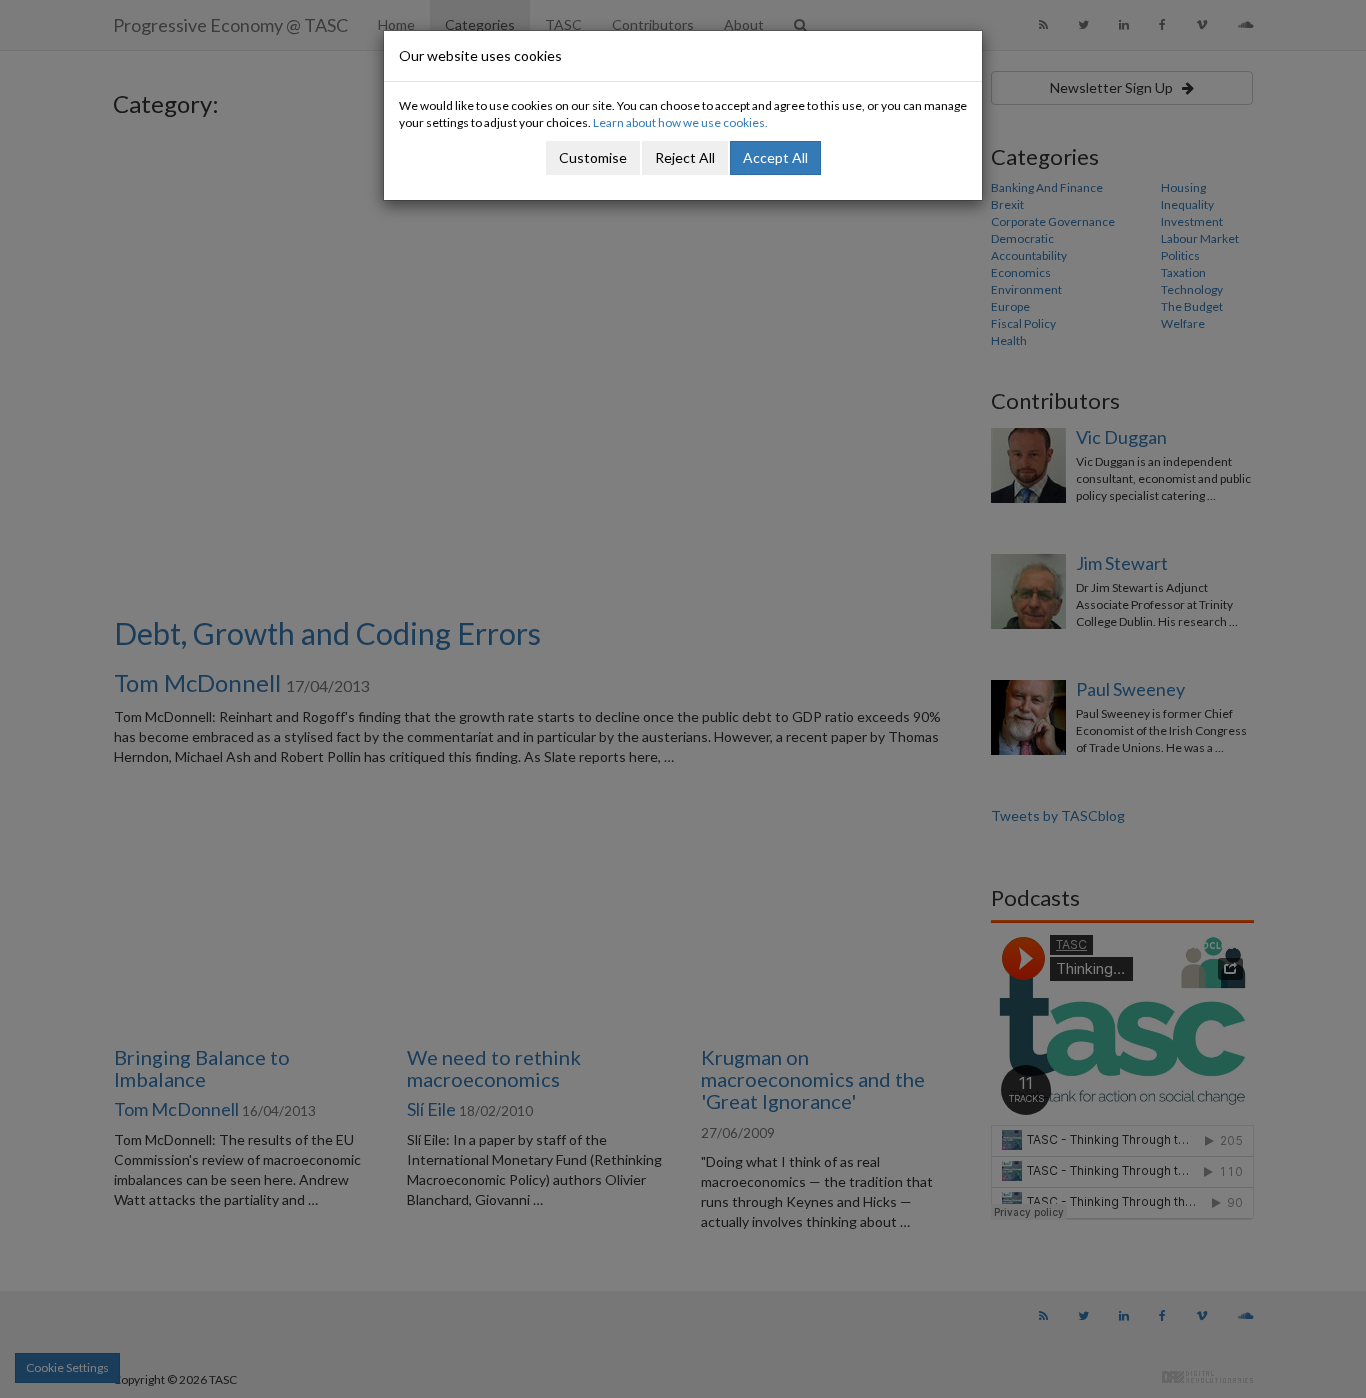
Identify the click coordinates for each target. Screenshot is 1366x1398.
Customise (593, 157)
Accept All (775, 157)
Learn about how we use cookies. (680, 122)
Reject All (685, 157)
